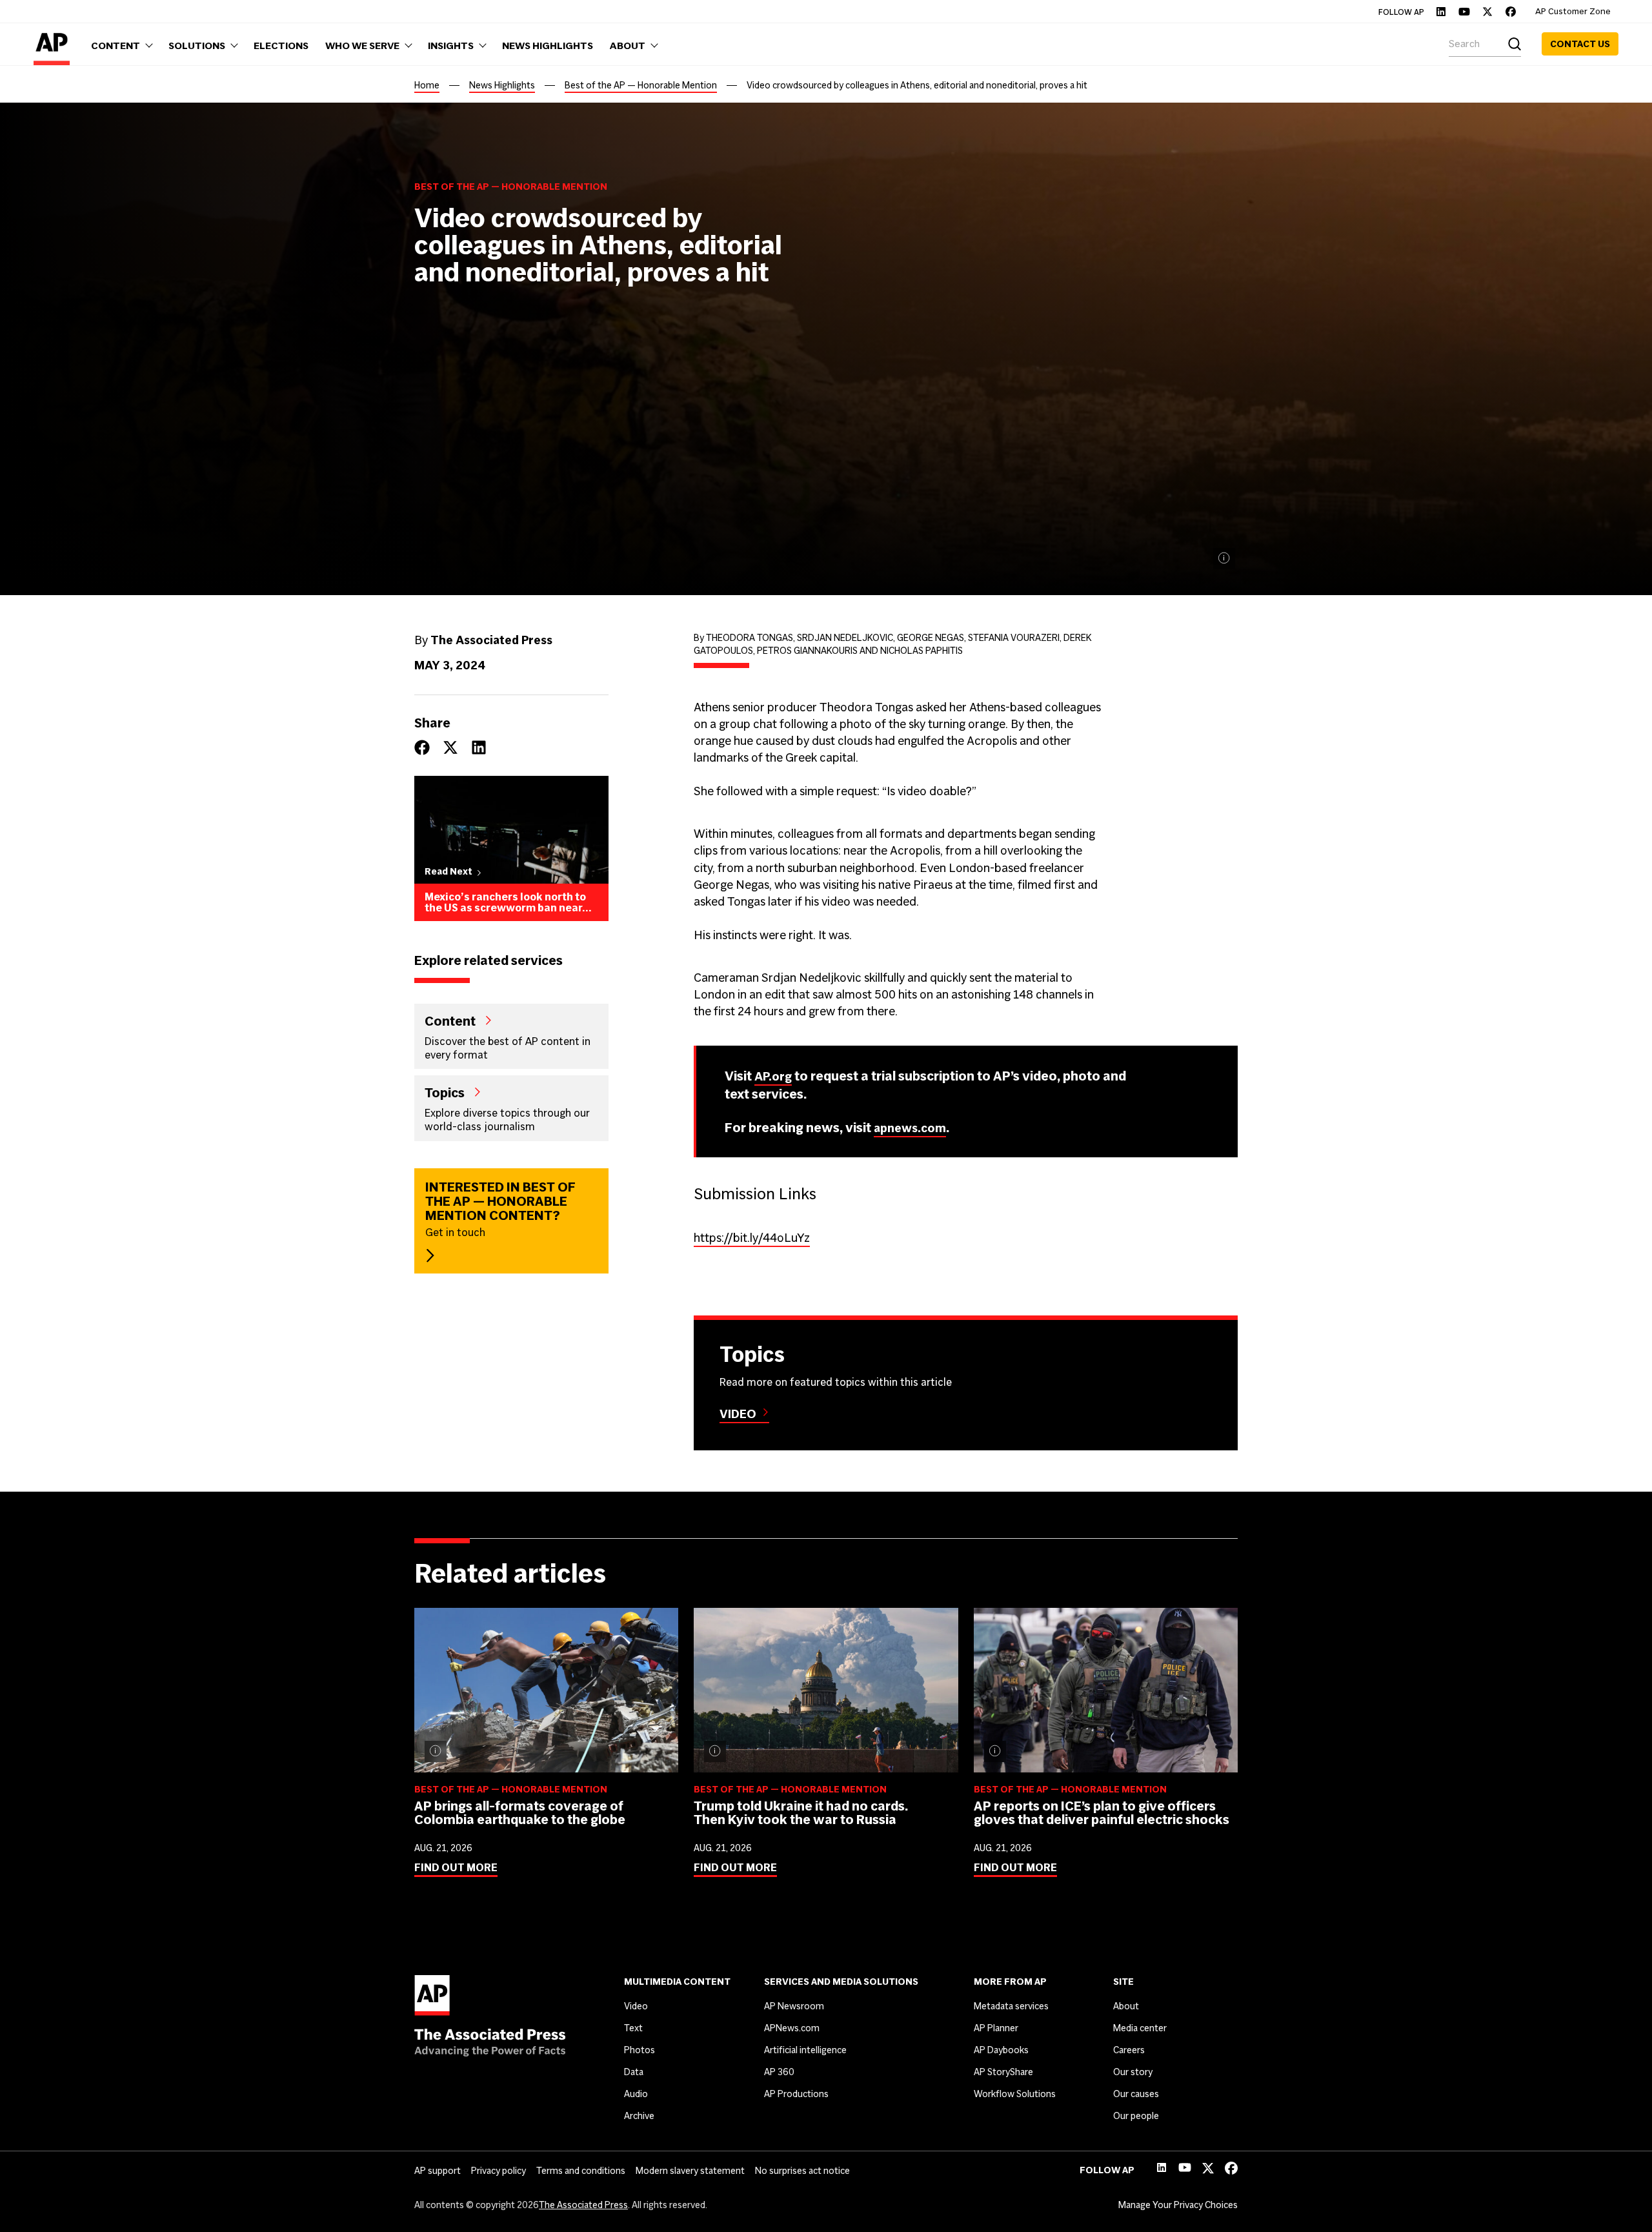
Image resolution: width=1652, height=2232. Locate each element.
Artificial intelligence (805, 2050)
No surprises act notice (802, 2171)
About (1126, 2006)
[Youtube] (1464, 12)
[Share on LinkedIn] (479, 747)
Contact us (1580, 44)
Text (633, 2028)
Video (738, 1414)
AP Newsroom (794, 2006)
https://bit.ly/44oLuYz (752, 1238)
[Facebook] (1511, 12)
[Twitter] (1487, 12)
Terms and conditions (581, 2171)
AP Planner (996, 2028)
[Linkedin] (1441, 12)
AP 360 (779, 2072)
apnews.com (910, 1128)
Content (450, 1020)
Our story (1133, 2072)
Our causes (1136, 2094)
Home (427, 85)
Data (634, 2072)
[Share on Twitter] (450, 747)
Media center (1140, 2028)
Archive (639, 2116)
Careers (1129, 2050)
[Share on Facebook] (422, 747)
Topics (445, 1093)
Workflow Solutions (1015, 2094)
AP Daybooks (1001, 2050)
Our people (1136, 2116)
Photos (640, 2050)
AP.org (773, 1076)
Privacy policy (499, 2171)
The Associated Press (583, 2205)
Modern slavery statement (690, 2171)
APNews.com (792, 2028)
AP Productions (796, 2094)
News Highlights (502, 85)
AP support (438, 2171)
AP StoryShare (1003, 2072)
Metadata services (1011, 2006)
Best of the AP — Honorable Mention (641, 85)
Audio (636, 2094)
